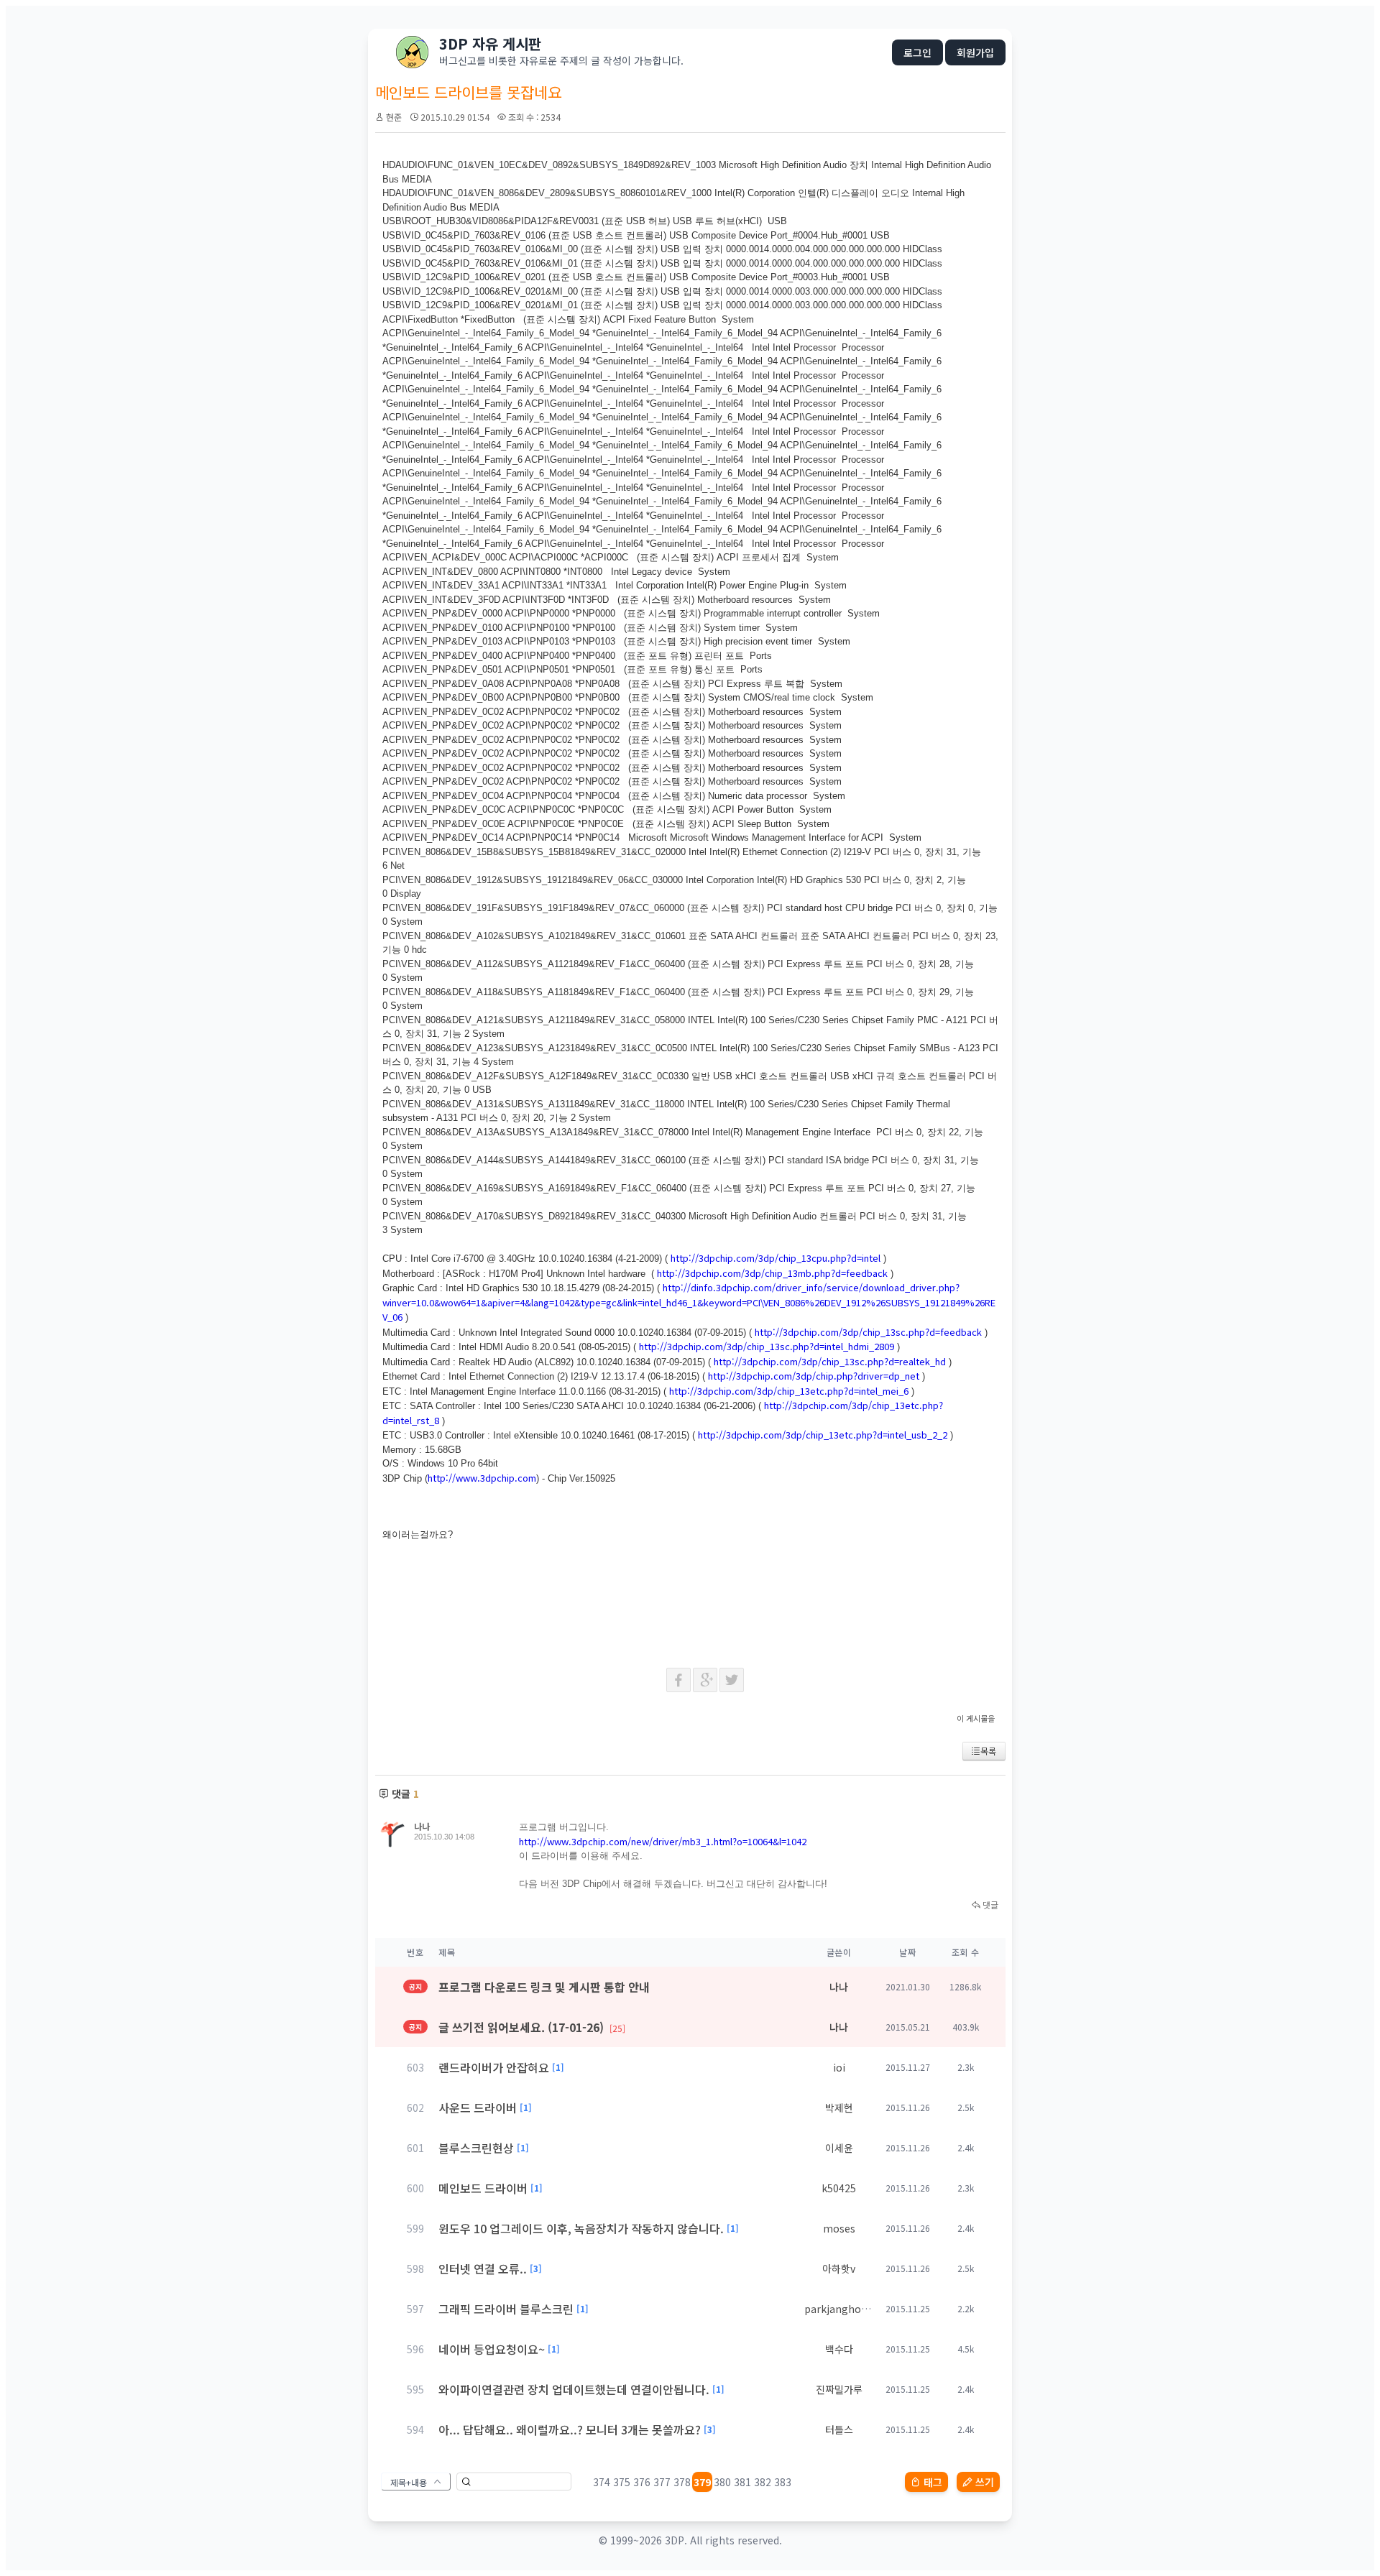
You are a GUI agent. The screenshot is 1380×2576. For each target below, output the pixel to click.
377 (662, 2482)
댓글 (989, 1905)
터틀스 (839, 2429)
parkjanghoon (839, 2309)
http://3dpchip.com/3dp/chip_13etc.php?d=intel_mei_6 (789, 1391)
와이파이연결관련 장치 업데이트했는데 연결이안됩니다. (574, 2389)
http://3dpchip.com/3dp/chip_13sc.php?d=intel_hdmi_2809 (767, 1346)
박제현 (839, 2108)
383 (783, 2482)
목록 (988, 1751)
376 (642, 2482)
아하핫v (839, 2268)
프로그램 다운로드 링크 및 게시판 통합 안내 (544, 1987)
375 (622, 2482)
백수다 (839, 2349)
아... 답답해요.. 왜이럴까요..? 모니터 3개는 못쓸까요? (570, 2429)
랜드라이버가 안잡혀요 (494, 2067)
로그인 (917, 52)
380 (722, 2482)
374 (602, 2482)
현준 (394, 117)
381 (742, 2482)
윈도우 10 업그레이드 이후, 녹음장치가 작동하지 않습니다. (581, 2228)
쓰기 (985, 2482)
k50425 (839, 2188)
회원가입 (975, 52)
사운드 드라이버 (478, 2108)
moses (839, 2228)
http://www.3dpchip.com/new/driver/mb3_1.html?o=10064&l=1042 (663, 1841)
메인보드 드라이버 (483, 2188)
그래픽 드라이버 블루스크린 (506, 2309)
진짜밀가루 (839, 2389)
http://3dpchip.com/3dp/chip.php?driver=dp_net (814, 1376)
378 (682, 2482)
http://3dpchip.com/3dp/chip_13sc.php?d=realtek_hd (830, 1361)
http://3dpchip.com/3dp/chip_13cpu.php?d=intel (776, 1258)
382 (763, 2482)
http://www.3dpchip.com (482, 1478)
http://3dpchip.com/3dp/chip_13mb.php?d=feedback (772, 1273)
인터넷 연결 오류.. (483, 2268)
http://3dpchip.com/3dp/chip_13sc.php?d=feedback (868, 1332)
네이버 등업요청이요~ (492, 2349)
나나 (422, 1826)
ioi (839, 2067)
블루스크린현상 (476, 2148)
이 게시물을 (976, 1718)
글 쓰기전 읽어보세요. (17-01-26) (532, 2027)
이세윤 (839, 2148)
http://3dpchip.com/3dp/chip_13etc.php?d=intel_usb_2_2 (823, 1435)
